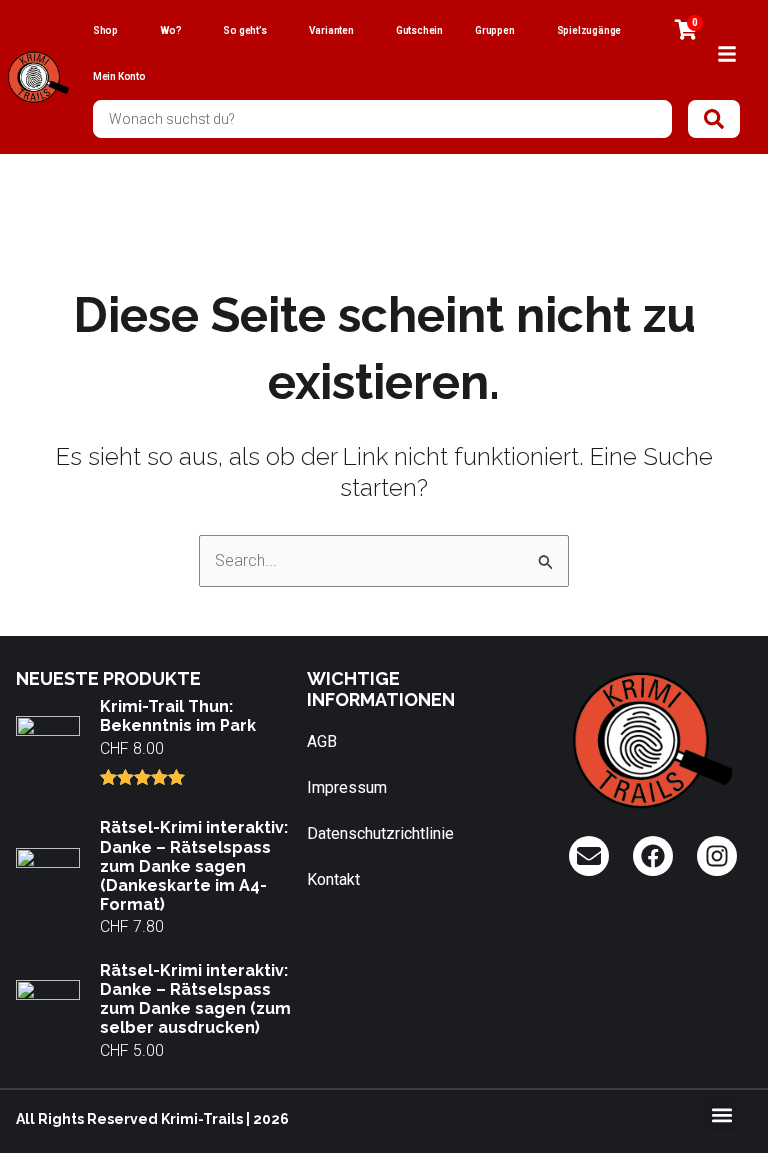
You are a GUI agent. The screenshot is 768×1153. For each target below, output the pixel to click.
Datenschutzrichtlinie (380, 833)
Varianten (331, 30)
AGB (322, 741)
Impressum (347, 787)
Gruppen (495, 30)
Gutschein (419, 30)
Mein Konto (119, 76)
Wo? (170, 30)
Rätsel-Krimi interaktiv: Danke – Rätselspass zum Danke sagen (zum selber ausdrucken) (195, 999)
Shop (105, 30)
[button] (721, 1114)
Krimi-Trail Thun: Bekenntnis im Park (178, 716)
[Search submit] (714, 119)
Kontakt (333, 879)
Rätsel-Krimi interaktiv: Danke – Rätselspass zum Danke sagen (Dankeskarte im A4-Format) (194, 866)
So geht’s (244, 30)
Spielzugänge (589, 30)
